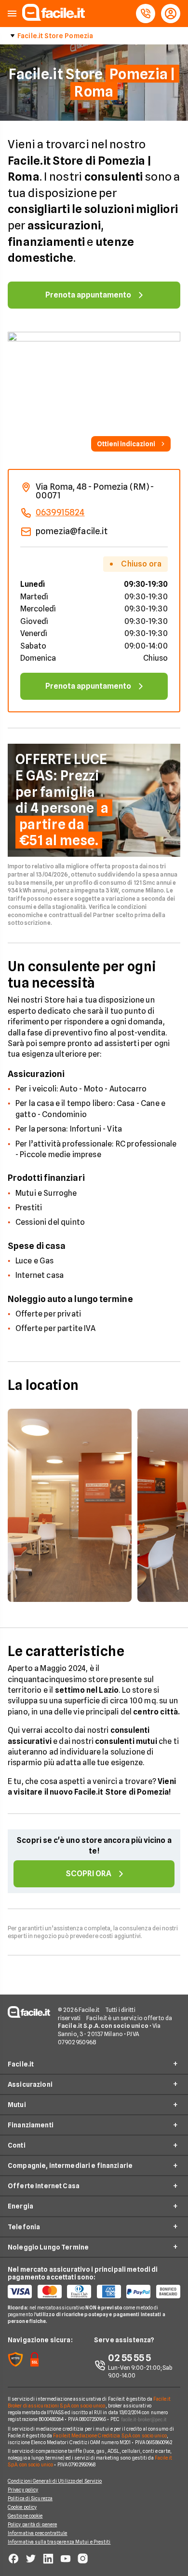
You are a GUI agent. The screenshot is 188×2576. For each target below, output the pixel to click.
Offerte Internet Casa (44, 2186)
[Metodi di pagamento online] (94, 2292)
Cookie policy (22, 2507)
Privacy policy (23, 2490)
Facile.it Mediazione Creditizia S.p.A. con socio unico (110, 2435)
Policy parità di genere (32, 2524)
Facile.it (21, 2064)
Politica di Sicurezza (30, 2498)
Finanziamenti (31, 2125)
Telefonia (24, 2227)
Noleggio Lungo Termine (48, 2247)
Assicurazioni (30, 2084)
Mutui (17, 2105)
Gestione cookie (25, 2516)
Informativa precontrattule (38, 2533)
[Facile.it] (54, 18)
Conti (17, 2145)
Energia (20, 2206)
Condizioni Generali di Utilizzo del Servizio (55, 2481)
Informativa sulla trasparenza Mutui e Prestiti (59, 2542)
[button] (12, 14)
